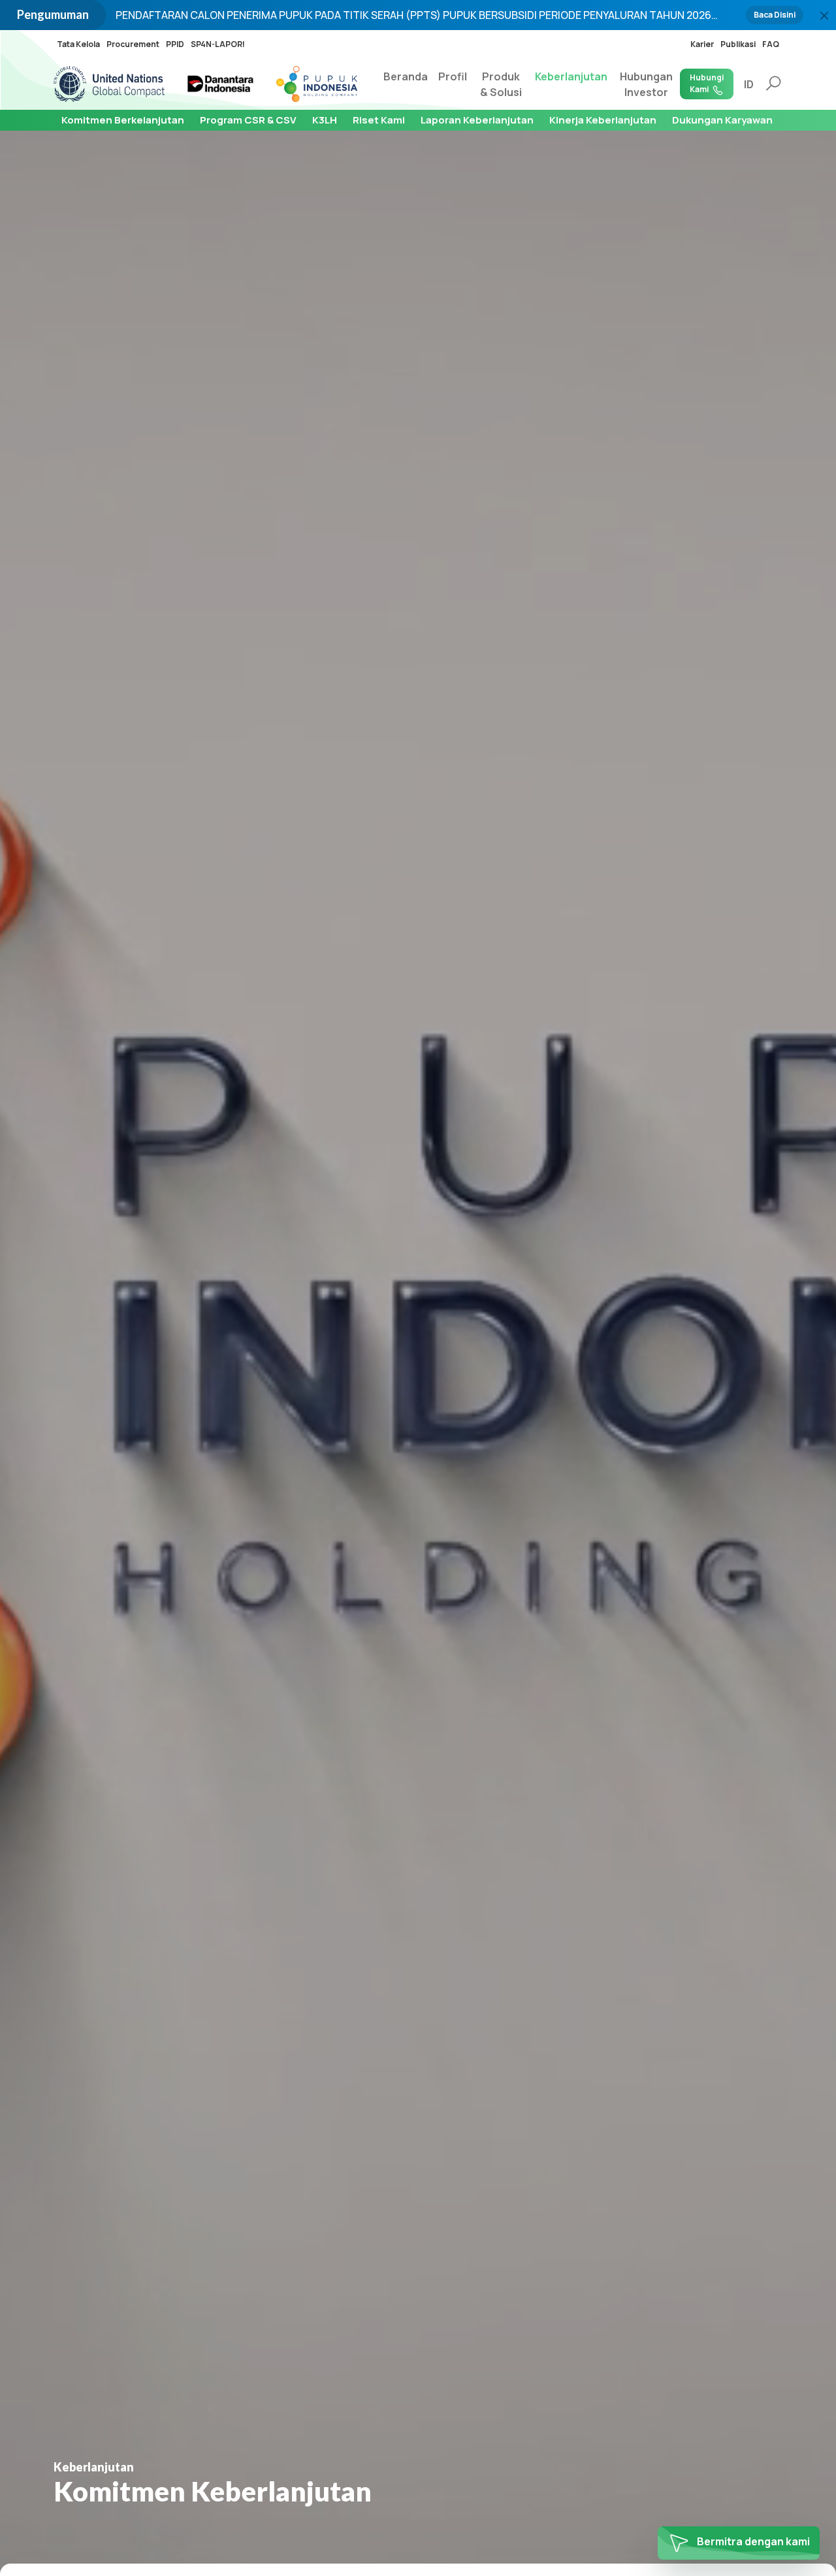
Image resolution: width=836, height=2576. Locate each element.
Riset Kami (379, 120)
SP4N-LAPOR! (218, 44)
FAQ (771, 44)
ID (749, 84)
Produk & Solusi (501, 84)
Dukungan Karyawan (722, 120)
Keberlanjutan (571, 76)
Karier (702, 44)
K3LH (325, 120)
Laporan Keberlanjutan (477, 120)
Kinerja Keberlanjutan (603, 120)
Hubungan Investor (646, 84)
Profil (453, 76)
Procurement (133, 44)
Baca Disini (775, 15)
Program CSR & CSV (248, 120)
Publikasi (738, 44)
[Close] (824, 16)
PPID (175, 44)
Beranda (406, 76)
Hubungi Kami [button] (707, 83)
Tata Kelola (78, 44)
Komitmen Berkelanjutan (123, 120)
